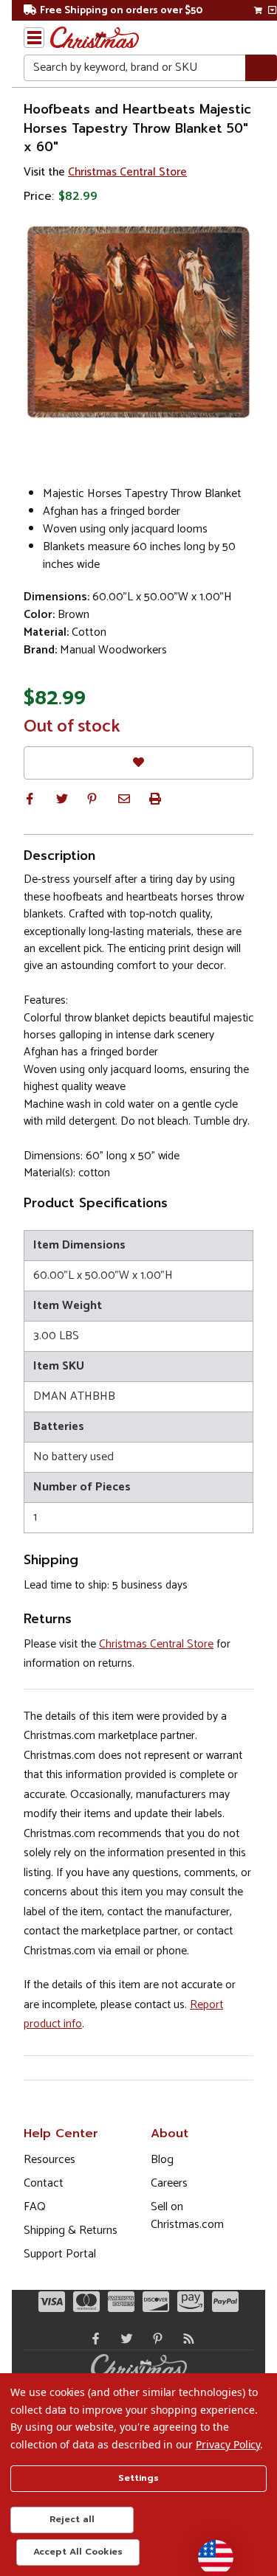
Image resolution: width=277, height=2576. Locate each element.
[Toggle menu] (34, 38)
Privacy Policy (228, 2444)
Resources (49, 2160)
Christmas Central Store (127, 172)
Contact (44, 2183)
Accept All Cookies (78, 2552)
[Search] (261, 68)
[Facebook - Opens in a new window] (92, 2339)
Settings (138, 2478)
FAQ (35, 2207)
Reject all (72, 2519)
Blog (162, 2160)
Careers (169, 2183)
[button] (30, 799)
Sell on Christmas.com (187, 2216)
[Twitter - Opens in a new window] (123, 2339)
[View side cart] (272, 10)
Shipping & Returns (71, 2230)
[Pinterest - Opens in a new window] (154, 2339)
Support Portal (60, 2254)
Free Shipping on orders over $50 (121, 11)
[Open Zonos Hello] (208, 2550)
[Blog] (185, 2339)
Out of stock (72, 727)
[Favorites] (138, 763)
